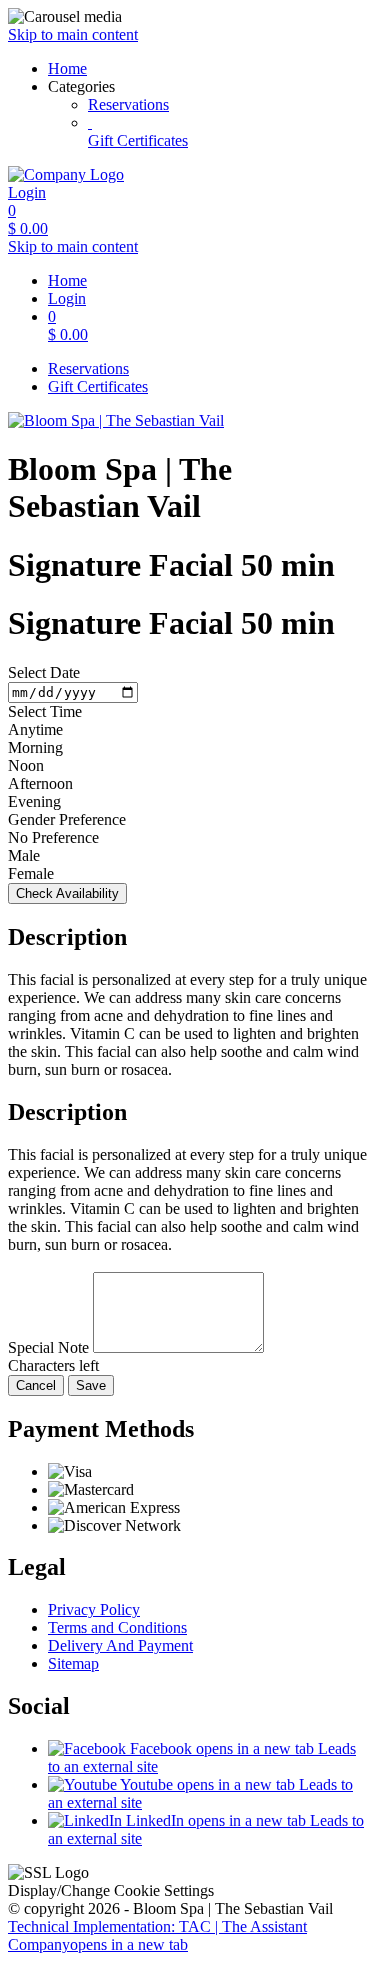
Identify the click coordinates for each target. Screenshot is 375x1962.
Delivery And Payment (120, 1645)
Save (91, 1385)
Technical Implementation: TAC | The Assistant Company (157, 1935)
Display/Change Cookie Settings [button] (111, 1890)
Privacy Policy (94, 1609)
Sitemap (73, 1663)
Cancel (36, 1385)
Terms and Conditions (117, 1627)
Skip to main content (73, 34)
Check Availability (67, 893)
